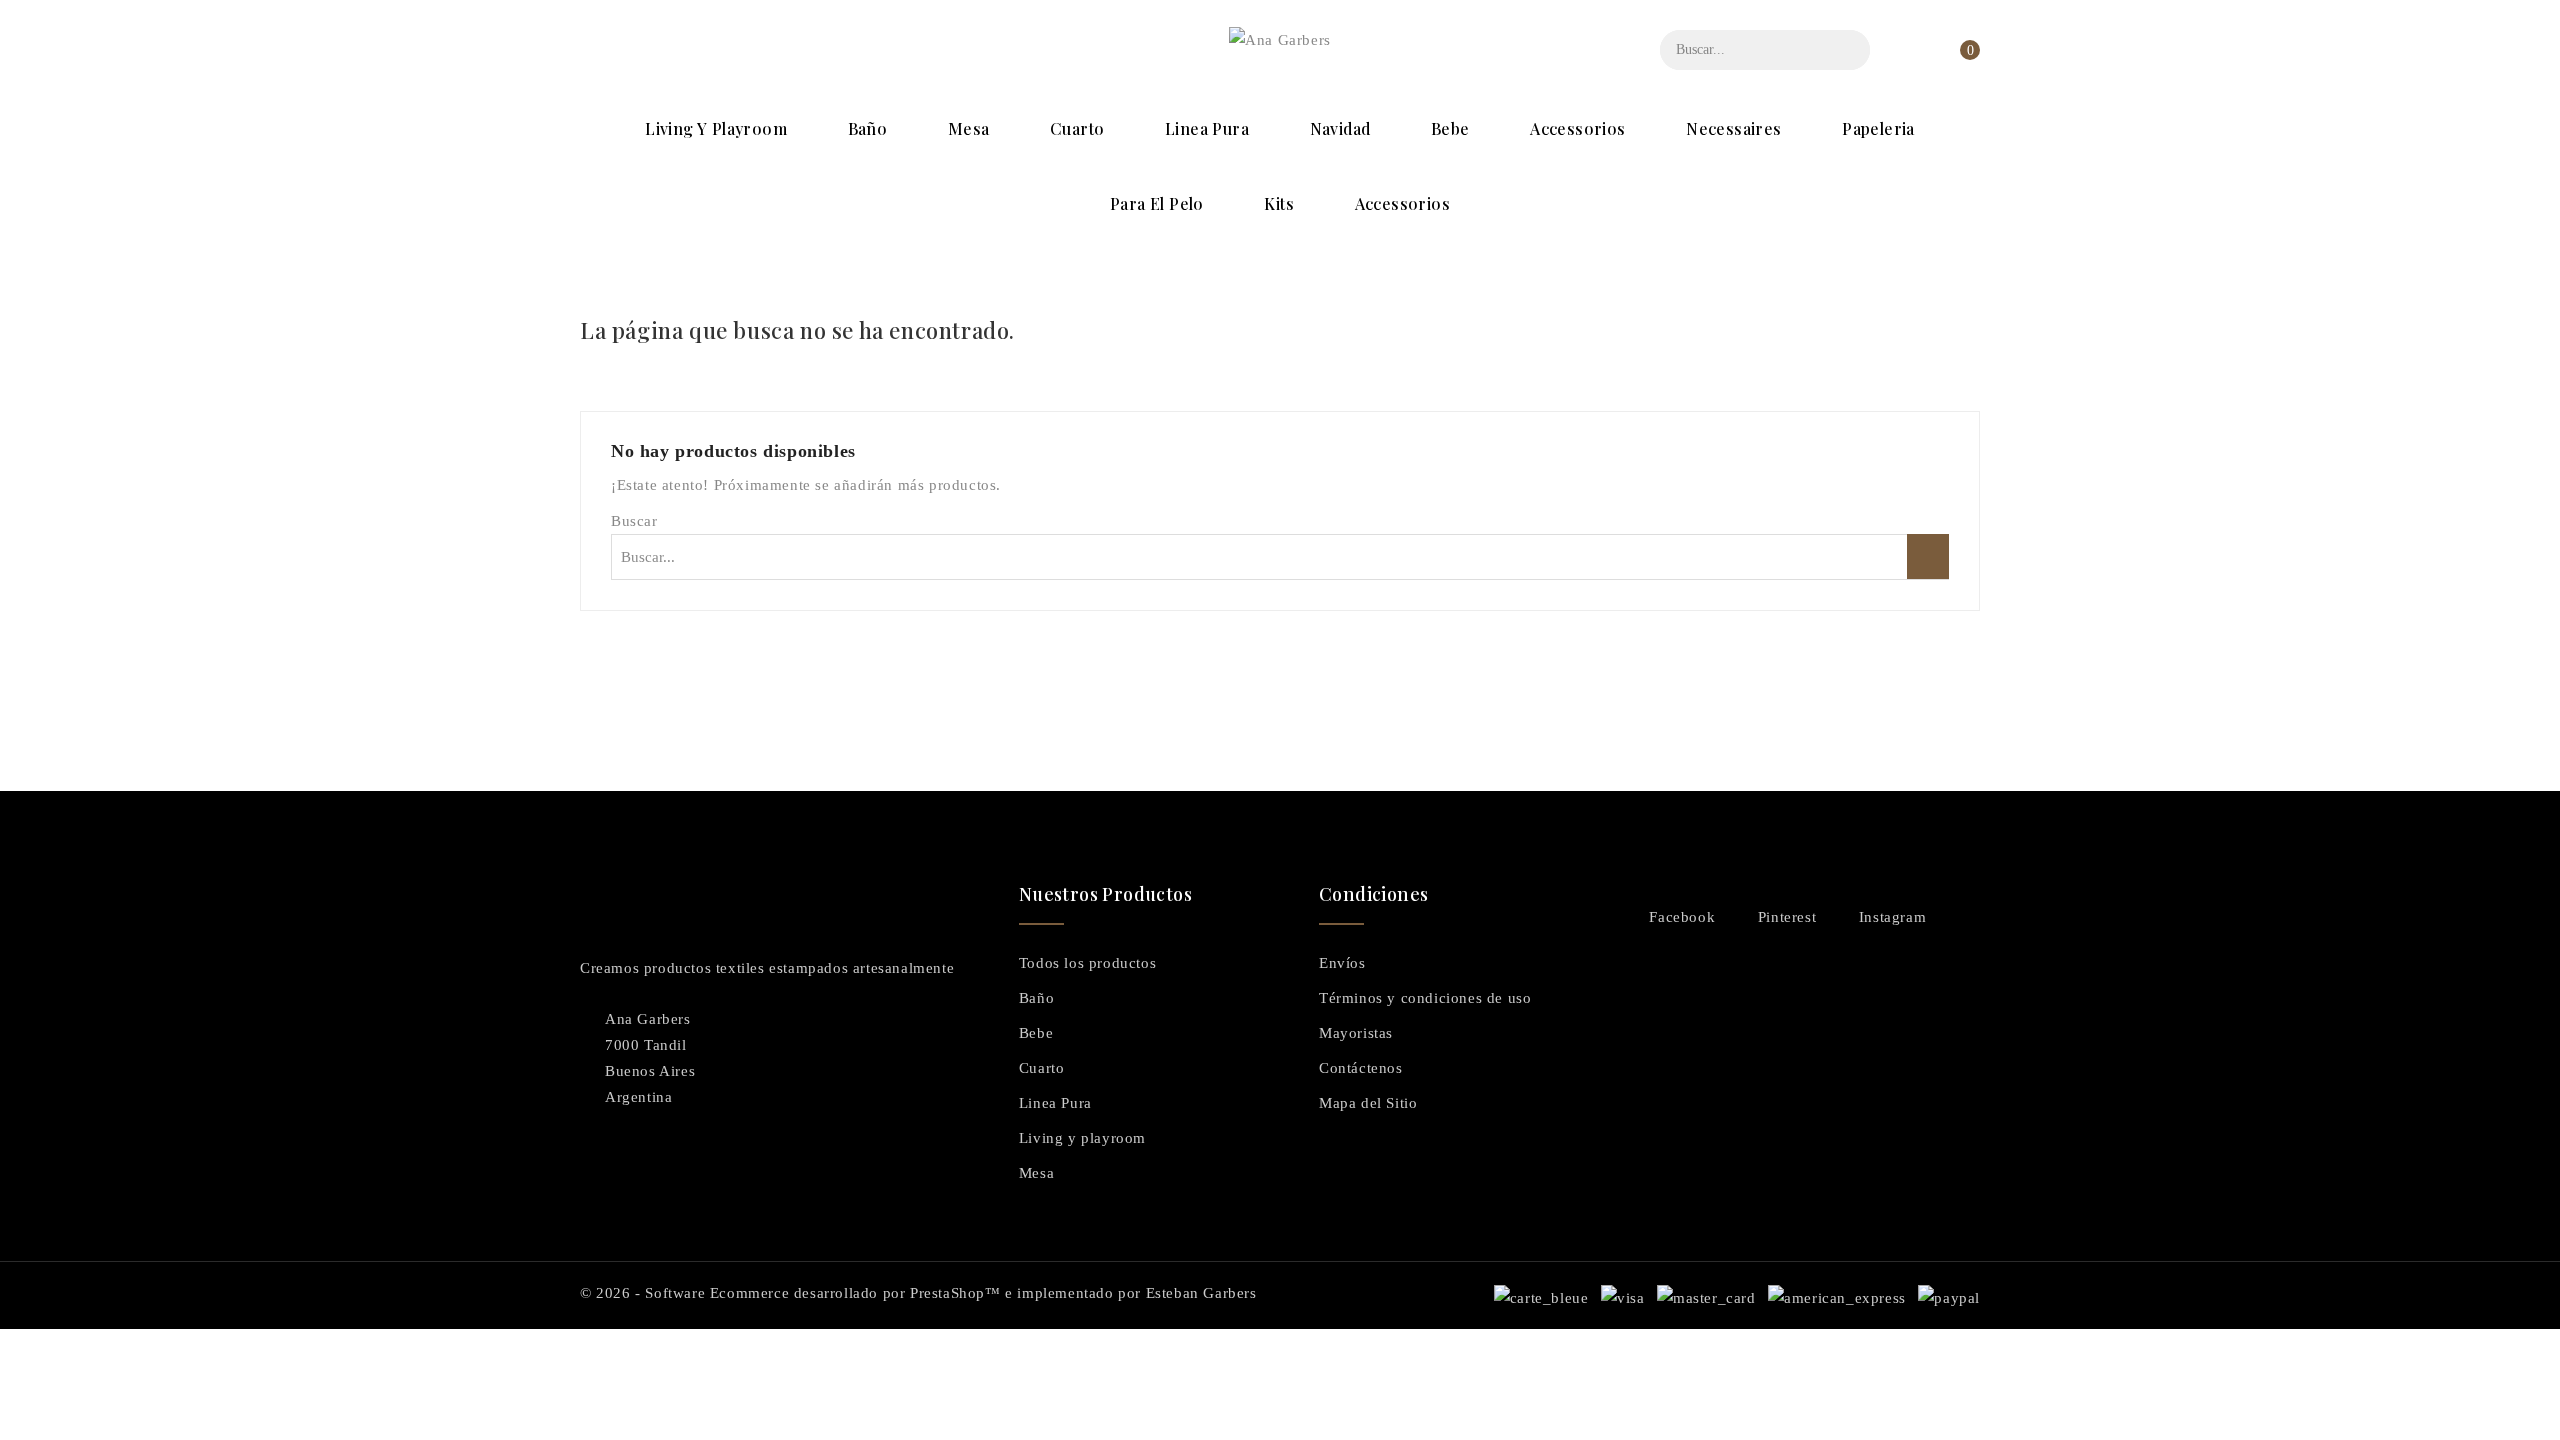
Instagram (1892, 917)
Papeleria (1878, 128)
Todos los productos (1087, 963)
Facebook (1682, 917)
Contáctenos (1361, 1068)
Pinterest (1787, 917)
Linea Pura (1207, 128)
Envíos (1342, 963)
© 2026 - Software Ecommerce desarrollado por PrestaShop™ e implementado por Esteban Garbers (918, 1293)
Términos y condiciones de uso (1425, 998)
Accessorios (1577, 128)
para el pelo (1157, 203)
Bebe (1450, 128)
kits (1279, 203)
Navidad (1340, 128)
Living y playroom (716, 128)
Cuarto (1077, 128)
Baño (868, 128)
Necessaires (1733, 128)
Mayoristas (1356, 1033)
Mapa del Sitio (1368, 1103)
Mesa (969, 128)
